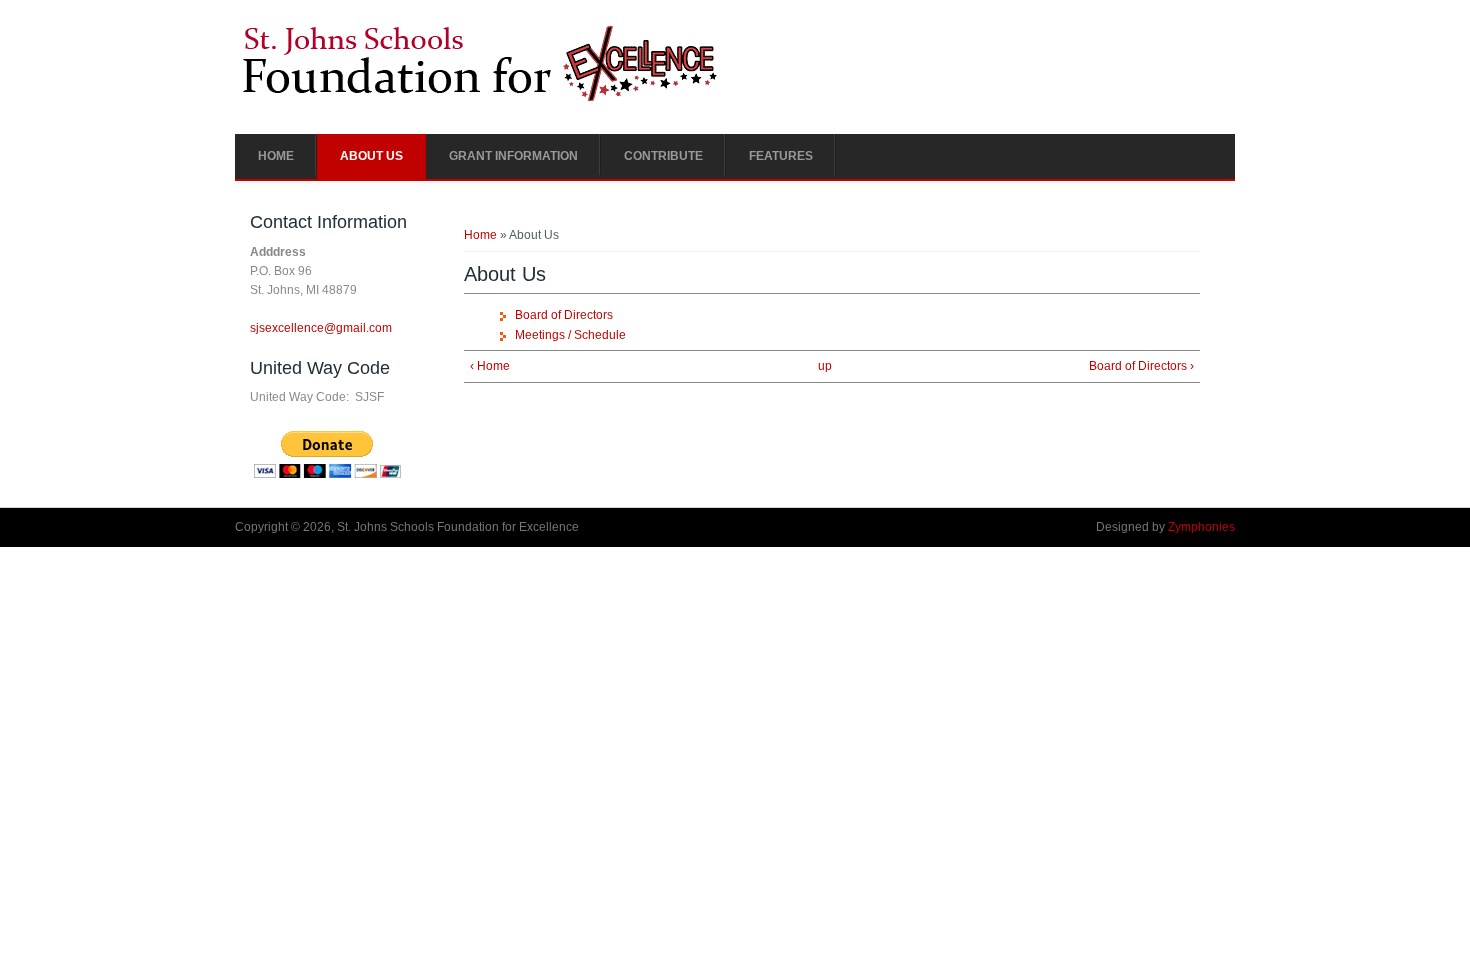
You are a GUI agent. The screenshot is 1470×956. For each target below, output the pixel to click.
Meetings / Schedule (570, 335)
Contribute (663, 156)
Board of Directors (564, 315)
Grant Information (513, 156)
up (825, 366)
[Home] (481, 99)
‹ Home (490, 366)
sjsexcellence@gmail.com (321, 328)
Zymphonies (1201, 527)
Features (781, 156)
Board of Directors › (1141, 366)
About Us (371, 156)
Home (276, 156)
